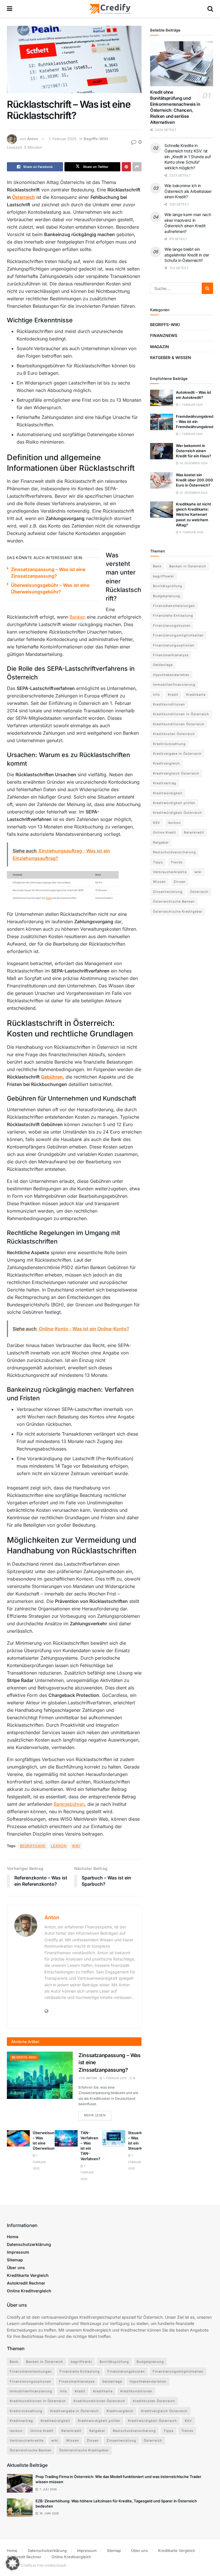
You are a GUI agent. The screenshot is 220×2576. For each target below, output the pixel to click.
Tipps (158, 862)
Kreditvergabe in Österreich (177, 754)
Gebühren (52, 1077)
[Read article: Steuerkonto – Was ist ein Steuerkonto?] (114, 2138)
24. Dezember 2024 (193, 463)
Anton (33, 139)
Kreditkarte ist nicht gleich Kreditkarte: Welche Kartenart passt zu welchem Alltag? (194, 514)
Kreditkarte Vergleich (28, 2275)
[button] (13, 2563)
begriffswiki (33, 1846)
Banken (77, 617)
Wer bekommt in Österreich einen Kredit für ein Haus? (194, 451)
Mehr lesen (98, 2115)
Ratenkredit (194, 832)
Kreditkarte (196, 695)
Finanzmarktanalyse (171, 655)
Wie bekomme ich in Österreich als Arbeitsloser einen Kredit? (188, 191)
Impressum (18, 2252)
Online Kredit (165, 832)
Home (13, 2237)
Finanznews (164, 335)
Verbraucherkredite (170, 872)
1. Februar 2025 (63, 139)
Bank (49, 898)
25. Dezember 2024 (193, 493)
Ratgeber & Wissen (171, 357)
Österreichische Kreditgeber (178, 911)
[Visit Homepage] (110, 9)
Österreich (23, 197)
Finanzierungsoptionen (174, 645)
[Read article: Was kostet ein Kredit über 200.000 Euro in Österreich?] (162, 480)
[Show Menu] (10, 9)
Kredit (173, 695)
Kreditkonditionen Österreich (179, 724)
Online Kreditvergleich (29, 2291)
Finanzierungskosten (172, 626)
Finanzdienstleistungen (174, 606)
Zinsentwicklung (168, 892)
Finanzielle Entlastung (173, 615)
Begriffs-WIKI (96, 139)
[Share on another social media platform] (137, 167)
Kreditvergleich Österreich (176, 773)
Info (157, 695)
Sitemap (15, 2260)
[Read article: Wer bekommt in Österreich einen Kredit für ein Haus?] (162, 451)
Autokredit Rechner (26, 2283)
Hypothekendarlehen (171, 675)
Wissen (159, 882)
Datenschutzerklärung (29, 2244)
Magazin (160, 347)
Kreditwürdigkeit (168, 793)
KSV (157, 823)
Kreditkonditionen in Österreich (181, 714)
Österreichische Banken (174, 901)
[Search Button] (210, 9)
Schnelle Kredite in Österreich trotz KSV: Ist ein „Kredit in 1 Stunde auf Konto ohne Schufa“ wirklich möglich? (187, 157)
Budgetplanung (167, 596)
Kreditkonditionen (169, 704)
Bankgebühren (69, 1804)
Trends (177, 862)
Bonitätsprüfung (168, 586)
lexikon (59, 1846)
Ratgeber (161, 842)
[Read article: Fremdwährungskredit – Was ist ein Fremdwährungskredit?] (162, 422)
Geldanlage (163, 665)
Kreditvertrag (165, 783)
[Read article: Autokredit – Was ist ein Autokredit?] (162, 398)
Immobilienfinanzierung (174, 685)
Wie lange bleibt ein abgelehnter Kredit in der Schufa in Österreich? (187, 255)
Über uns (16, 2268)
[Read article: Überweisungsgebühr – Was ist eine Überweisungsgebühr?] (18, 2138)
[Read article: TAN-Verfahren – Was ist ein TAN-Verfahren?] (66, 2138)
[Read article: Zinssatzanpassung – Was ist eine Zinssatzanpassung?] (40, 2075)
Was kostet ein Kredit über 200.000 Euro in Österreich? (195, 480)
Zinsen (180, 882)
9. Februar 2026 (191, 532)
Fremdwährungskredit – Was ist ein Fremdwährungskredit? (197, 422)
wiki (76, 1846)
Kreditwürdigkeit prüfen (174, 803)
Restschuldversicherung (174, 852)
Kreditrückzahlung (169, 744)
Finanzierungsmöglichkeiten (178, 635)
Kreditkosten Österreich (174, 734)
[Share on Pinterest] (126, 167)
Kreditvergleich (166, 763)
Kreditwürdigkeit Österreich (177, 813)
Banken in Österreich (188, 566)
